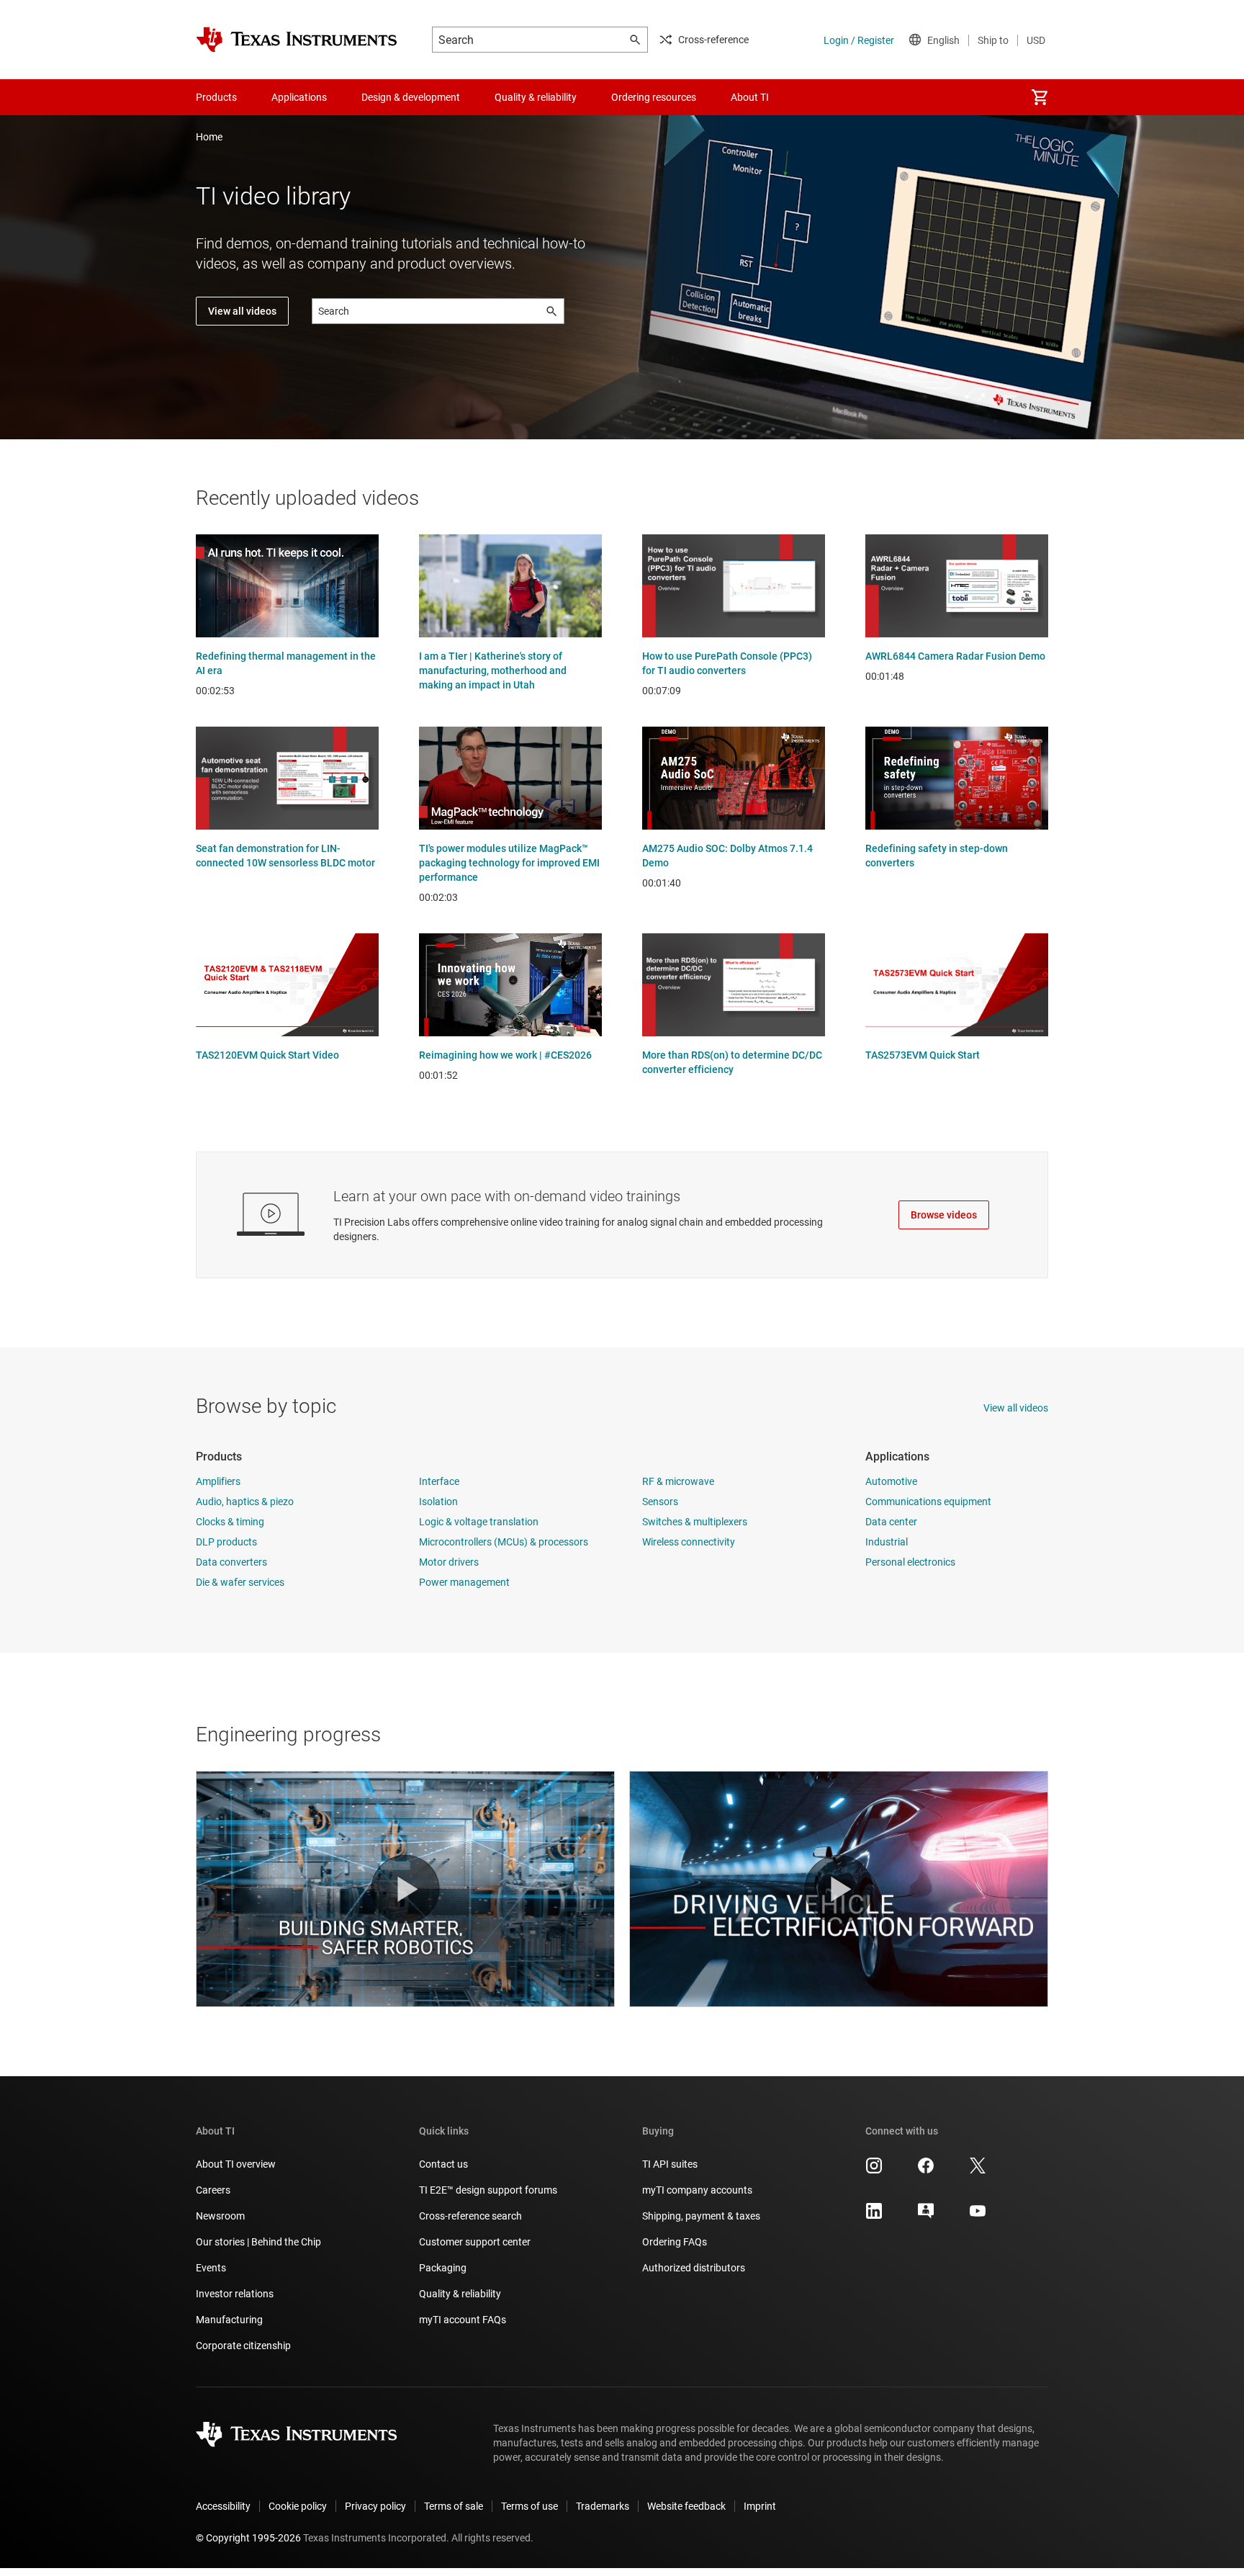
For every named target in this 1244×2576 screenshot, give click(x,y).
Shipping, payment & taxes (701, 2216)
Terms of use (529, 2506)
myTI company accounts (697, 2190)
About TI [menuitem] (750, 97)
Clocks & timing (230, 1522)
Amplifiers (218, 1481)
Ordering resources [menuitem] (654, 97)
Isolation (438, 1502)
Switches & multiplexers (695, 1522)
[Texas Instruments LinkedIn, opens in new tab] (874, 2216)
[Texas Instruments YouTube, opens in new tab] (978, 2216)
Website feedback (686, 2506)
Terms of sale (454, 2506)
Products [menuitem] (216, 97)
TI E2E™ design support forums (488, 2190)
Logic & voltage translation (479, 1522)
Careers (213, 2190)
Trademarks (603, 2506)
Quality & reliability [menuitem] (536, 97)
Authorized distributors (694, 2268)
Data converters (231, 1562)
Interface (439, 1481)
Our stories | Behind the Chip (258, 2242)
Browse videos (944, 1215)
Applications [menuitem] (299, 97)
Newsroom (220, 2216)
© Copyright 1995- (248, 2538)
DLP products (226, 1542)
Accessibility (223, 2506)
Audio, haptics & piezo (245, 1502)
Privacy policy (375, 2506)
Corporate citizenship (243, 2346)
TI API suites (670, 2164)
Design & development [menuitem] (411, 97)
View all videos (242, 311)
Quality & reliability (460, 2294)
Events (211, 2268)
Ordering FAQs (675, 2242)
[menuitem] (1040, 97)
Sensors (660, 1502)
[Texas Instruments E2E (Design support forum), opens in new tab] (926, 2216)
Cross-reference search (470, 2216)
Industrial (887, 1542)
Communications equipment (928, 1502)
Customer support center (475, 2242)
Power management (464, 1582)
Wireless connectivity (689, 1542)
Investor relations (235, 2294)
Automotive (891, 1481)
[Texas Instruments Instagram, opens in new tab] (874, 2171)
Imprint (760, 2506)
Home (209, 137)
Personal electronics (910, 1562)
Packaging (443, 2268)
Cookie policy (298, 2506)
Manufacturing (229, 2320)
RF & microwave (678, 1481)
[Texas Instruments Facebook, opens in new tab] (926, 2171)
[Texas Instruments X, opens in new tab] (978, 2171)
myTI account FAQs (463, 2320)
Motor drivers (449, 1562)
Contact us (443, 2164)
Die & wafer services (240, 1582)
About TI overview (236, 2164)
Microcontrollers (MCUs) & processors (504, 1542)
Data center (891, 1522)
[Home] (297, 40)
